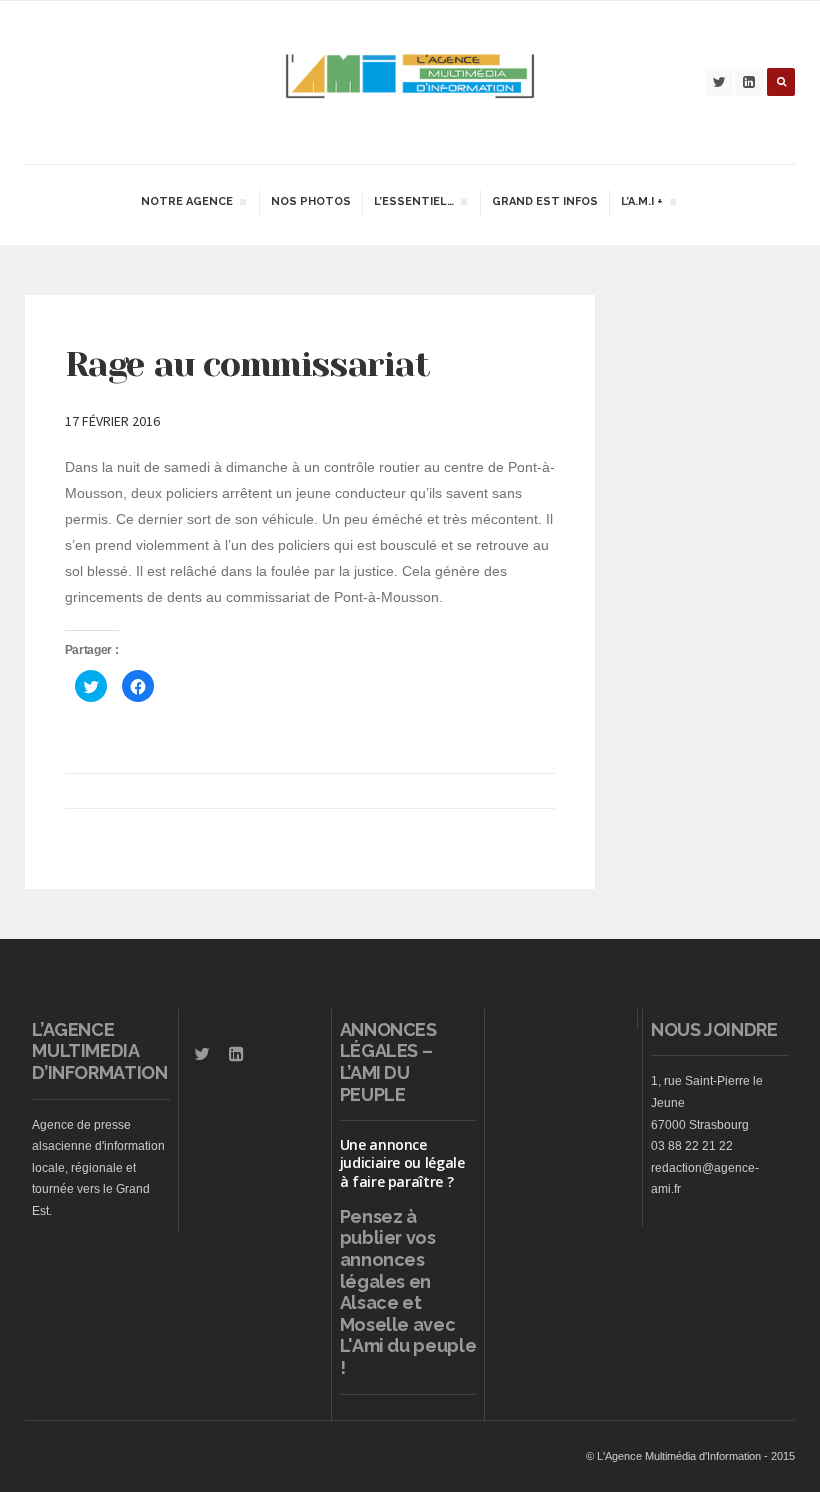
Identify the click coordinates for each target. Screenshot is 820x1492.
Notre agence (186, 204)
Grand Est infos (545, 201)
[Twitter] (719, 82)
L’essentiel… (413, 204)
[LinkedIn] (749, 82)
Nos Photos (311, 201)
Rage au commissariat (247, 364)
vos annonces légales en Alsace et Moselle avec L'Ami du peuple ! (408, 1302)
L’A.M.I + (641, 204)
